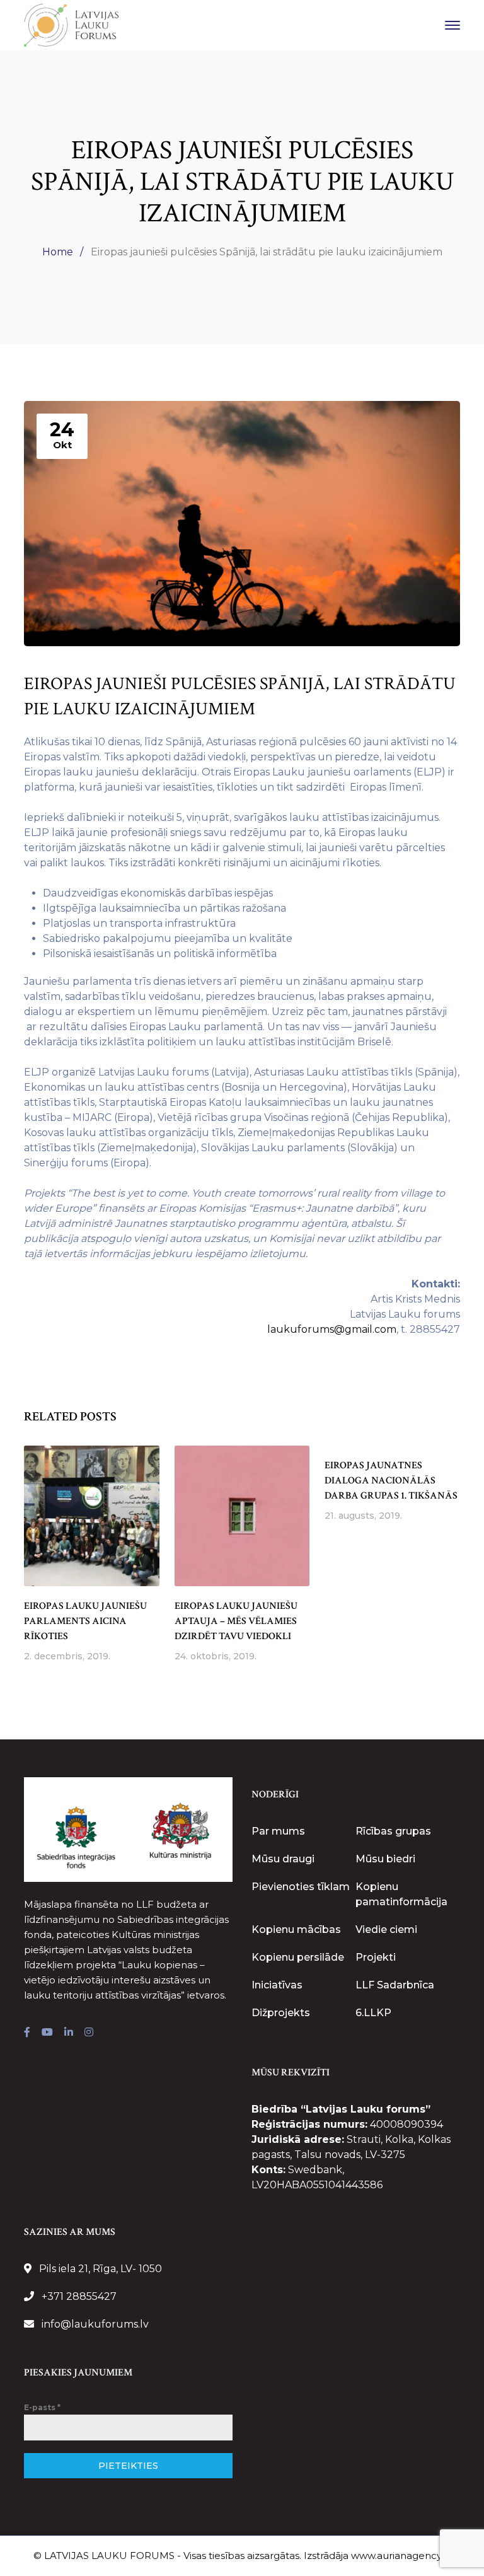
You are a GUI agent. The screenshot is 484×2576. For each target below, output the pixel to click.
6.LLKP (373, 2013)
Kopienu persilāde (298, 1957)
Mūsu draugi (283, 1859)
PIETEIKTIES (128, 2466)
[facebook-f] (27, 2033)
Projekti (376, 1957)
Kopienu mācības (296, 1929)
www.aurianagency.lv (401, 2556)
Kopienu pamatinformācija (401, 1894)
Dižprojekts (281, 2013)
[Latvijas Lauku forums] (71, 24)
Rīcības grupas (393, 1831)
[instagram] (89, 2033)
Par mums (278, 1831)
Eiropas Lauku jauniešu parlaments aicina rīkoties (85, 1621)
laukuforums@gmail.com (332, 1329)
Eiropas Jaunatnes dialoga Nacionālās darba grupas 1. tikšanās (391, 1481)
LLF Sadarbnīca (395, 1985)
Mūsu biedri (385, 1859)
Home (58, 252)
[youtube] (47, 2033)
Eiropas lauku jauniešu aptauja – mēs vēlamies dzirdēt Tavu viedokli (236, 1621)
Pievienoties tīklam (301, 1887)
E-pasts (42, 2407)
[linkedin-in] (69, 2033)
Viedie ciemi (386, 1929)
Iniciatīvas (277, 1985)
